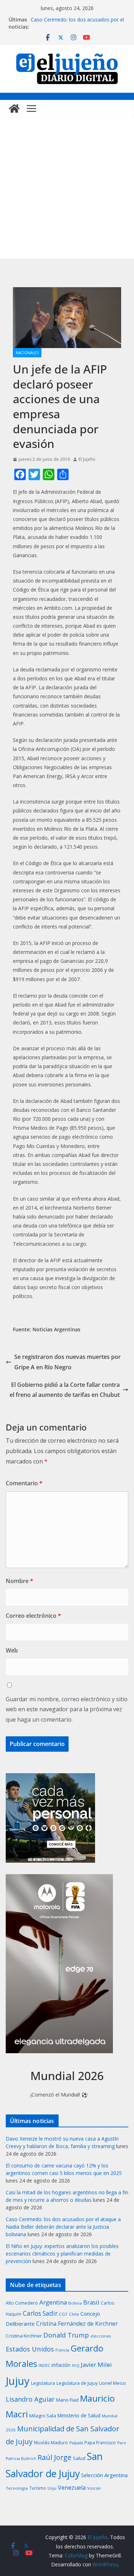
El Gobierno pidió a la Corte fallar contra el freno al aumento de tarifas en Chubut (65, 1390)
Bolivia (75, 2303)
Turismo (38, 2488)
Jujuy (18, 2381)
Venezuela (72, 2488)
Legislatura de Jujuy (77, 2383)
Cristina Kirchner (24, 2336)
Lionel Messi (112, 2383)
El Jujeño (87, 459)
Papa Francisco (100, 2443)
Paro (122, 2443)
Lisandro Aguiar (30, 2399)
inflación (61, 2365)
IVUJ (76, 2365)
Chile (74, 2314)
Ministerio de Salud (79, 2416)
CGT (63, 2314)
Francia (62, 2350)
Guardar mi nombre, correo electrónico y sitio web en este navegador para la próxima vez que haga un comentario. (67, 1709)
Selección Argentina (104, 2475)
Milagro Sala (43, 2416)
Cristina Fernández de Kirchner (77, 2324)
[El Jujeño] (14, 108)
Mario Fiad (67, 2400)
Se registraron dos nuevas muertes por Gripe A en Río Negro (68, 1362)
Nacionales (27, 353)
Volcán (94, 2488)
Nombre (19, 1581)
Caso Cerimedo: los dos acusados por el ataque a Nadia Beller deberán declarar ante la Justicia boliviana (63, 2227)
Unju (52, 2488)
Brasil (91, 2302)
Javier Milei (96, 2365)
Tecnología (17, 2488)
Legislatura (43, 2383)
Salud (79, 2458)
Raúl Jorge (54, 2457)
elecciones (101, 2336)
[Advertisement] (67, 188)
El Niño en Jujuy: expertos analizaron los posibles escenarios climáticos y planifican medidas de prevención (62, 2254)
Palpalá (76, 2443)
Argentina (53, 2302)
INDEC (44, 2365)
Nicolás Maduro (51, 2442)
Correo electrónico (33, 1616)
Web (12, 1650)
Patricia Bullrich (21, 2458)
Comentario (24, 1483)
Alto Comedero (22, 2303)
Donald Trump (66, 2335)
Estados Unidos (30, 2349)
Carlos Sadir (40, 2313)
